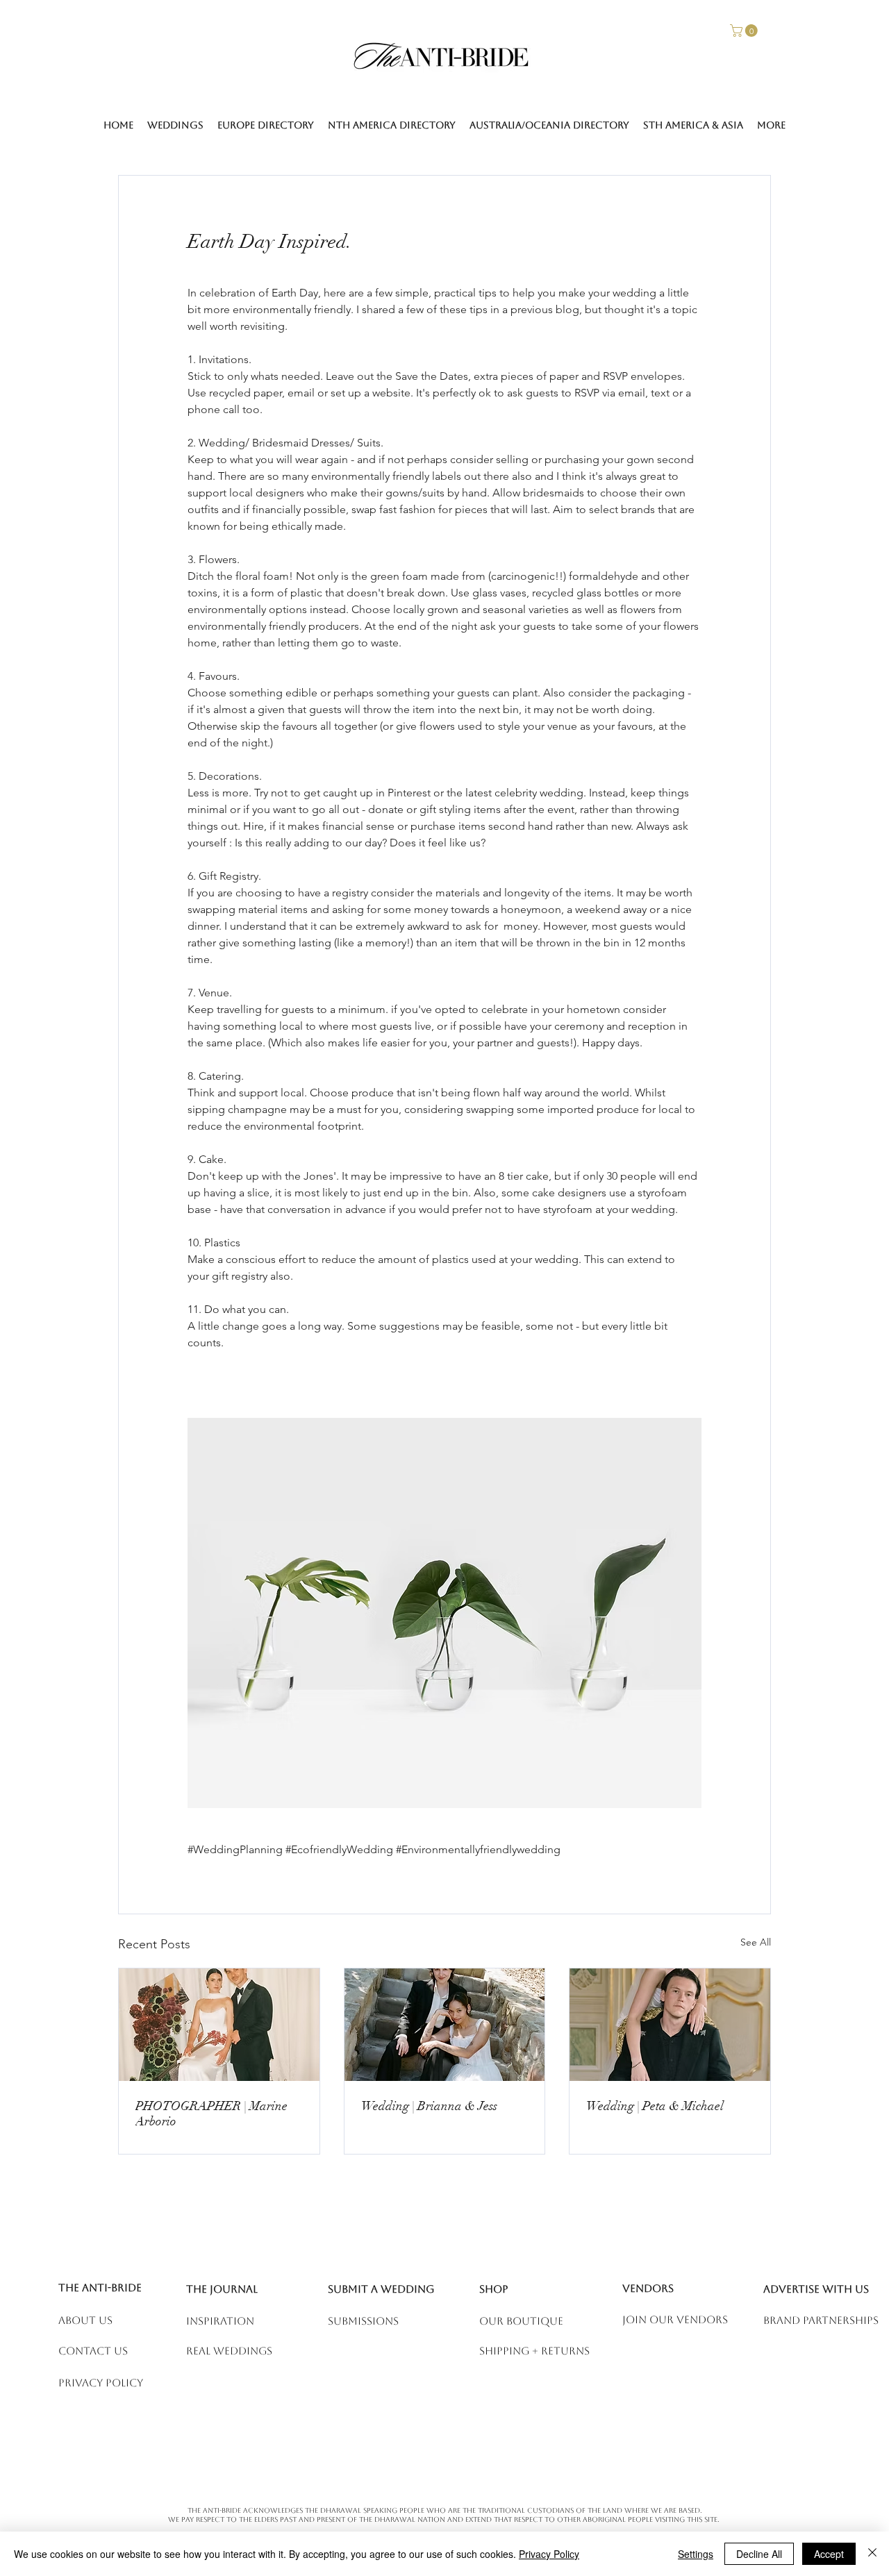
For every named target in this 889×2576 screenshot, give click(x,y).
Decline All (759, 2554)
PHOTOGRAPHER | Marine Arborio (211, 2114)
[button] (745, 31)
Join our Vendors (675, 2319)
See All (756, 1942)
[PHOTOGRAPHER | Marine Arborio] (219, 2025)
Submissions (363, 2321)
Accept (829, 2554)
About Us (85, 2320)
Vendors (648, 2288)
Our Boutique (521, 2321)
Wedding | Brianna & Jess (429, 2106)
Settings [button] (696, 2554)
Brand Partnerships (821, 2320)
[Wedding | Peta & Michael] (670, 2025)
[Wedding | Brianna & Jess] (445, 2025)
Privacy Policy (549, 2554)
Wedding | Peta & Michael (655, 2106)
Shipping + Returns (534, 2351)
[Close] (872, 2554)
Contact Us (93, 2351)
